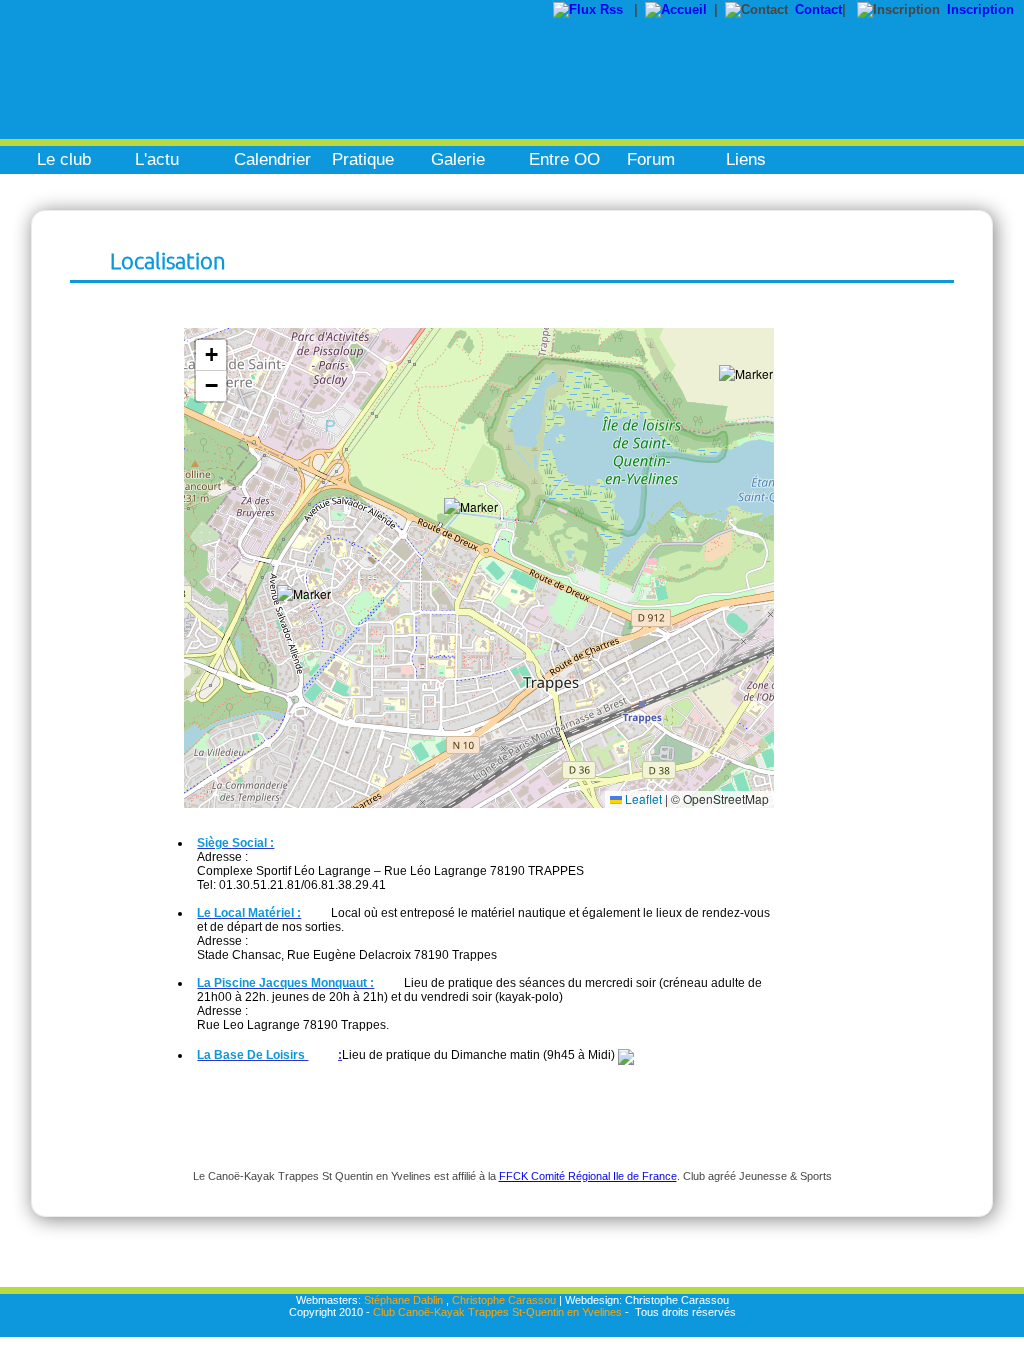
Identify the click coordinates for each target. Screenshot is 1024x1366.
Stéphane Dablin (403, 1300)
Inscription (980, 9)
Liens (746, 159)
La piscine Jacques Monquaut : (285, 983)
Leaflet (642, 798)
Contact (818, 9)
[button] (312, 620)
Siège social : (235, 843)
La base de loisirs (252, 1055)
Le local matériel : (249, 913)
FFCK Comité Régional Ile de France (588, 1176)
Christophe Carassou (504, 1300)
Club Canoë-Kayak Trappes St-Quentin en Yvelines (497, 1312)
